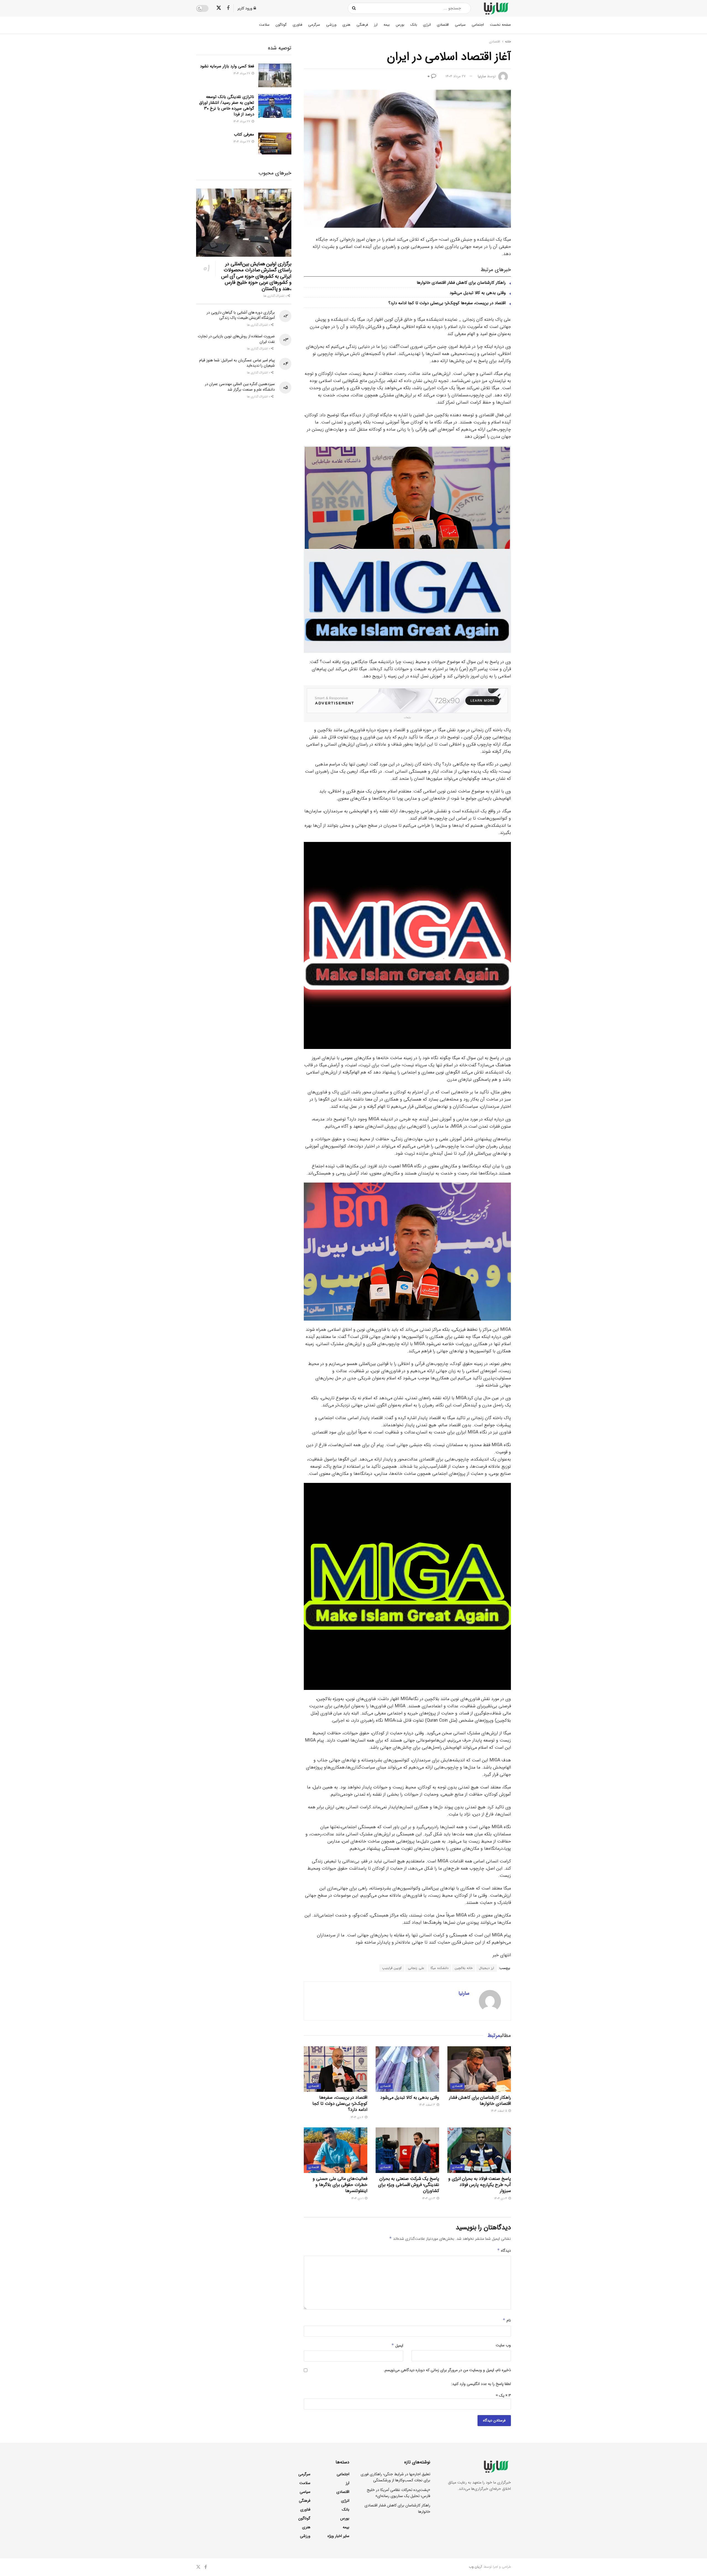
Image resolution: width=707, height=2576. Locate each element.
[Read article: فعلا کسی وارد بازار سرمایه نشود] (275, 75)
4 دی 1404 (501, 2199)
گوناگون (281, 25)
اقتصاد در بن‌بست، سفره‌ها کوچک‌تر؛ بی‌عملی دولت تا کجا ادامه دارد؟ (447, 303)
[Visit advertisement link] (407, 701)
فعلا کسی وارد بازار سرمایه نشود (227, 66)
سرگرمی (314, 25)
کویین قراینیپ (392, 1968)
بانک (414, 25)
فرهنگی (362, 25)
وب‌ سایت (503, 2345)
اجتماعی (478, 25)
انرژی (427, 25)
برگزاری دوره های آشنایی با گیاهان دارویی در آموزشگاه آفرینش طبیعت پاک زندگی (241, 315)
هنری (346, 25)
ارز (376, 25)
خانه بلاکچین (464, 1968)
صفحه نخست (500, 25)
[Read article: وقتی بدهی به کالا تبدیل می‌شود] (407, 2069)
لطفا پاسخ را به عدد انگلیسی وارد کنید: (481, 2384)
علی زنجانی (416, 1968)
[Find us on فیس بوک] (228, 8)
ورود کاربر (246, 8)
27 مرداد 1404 (456, 76)
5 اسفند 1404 (499, 2111)
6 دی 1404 (357, 2117)
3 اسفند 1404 (428, 2105)
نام (507, 2320)
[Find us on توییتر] (219, 8)
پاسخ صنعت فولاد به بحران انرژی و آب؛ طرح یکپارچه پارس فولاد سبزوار (480, 2185)
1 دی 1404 (358, 2199)
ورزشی (331, 25)
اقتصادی (443, 25)
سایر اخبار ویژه (338, 2536)
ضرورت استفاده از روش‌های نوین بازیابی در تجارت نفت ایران (236, 339)
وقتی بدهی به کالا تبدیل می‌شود (478, 293)
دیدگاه (504, 2251)
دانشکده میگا (440, 1968)
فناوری (297, 25)
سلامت (264, 25)
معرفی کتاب (244, 134)
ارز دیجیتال (486, 1968)
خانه (508, 42)
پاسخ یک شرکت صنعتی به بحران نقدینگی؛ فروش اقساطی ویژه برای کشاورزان (409, 2185)
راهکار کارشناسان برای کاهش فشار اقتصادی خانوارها (461, 283)
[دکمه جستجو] (354, 8)
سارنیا (482, 76)
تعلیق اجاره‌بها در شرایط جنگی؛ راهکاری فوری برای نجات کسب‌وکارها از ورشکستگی (395, 2477)
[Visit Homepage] (496, 8)
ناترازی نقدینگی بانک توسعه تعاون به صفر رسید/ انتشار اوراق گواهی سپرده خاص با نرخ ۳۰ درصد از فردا (227, 106)
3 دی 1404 (429, 2199)
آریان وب (475, 2567)
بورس (400, 25)
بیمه (387, 25)
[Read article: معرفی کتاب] (275, 144)
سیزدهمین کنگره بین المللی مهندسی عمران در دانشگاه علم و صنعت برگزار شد (240, 387)
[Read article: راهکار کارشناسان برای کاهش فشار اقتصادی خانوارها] (479, 2069)
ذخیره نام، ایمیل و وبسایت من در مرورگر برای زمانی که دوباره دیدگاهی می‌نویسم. (447, 2370)
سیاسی (460, 25)
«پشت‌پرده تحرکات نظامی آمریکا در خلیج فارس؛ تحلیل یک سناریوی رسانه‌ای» (399, 2493)
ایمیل (397, 2346)
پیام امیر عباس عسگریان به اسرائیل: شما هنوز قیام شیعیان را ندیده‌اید (237, 363)
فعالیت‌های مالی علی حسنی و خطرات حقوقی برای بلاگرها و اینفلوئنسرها (340, 2185)
